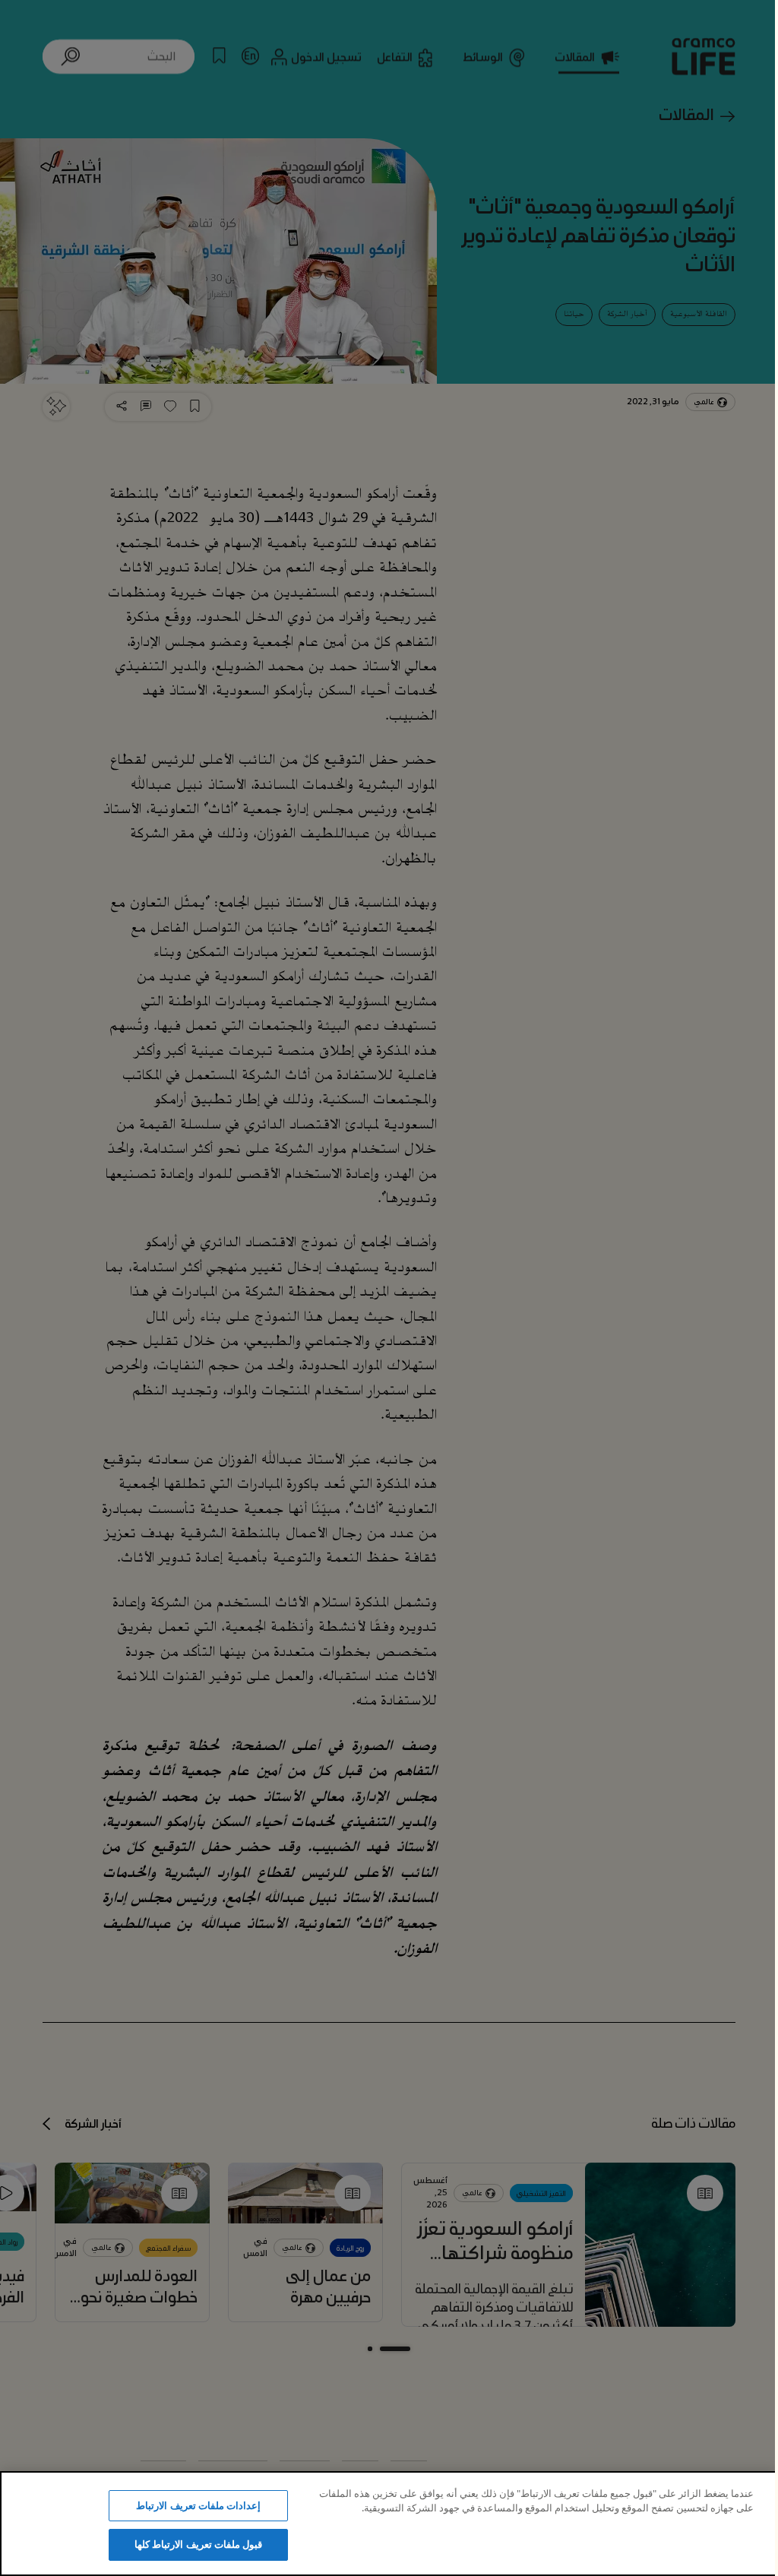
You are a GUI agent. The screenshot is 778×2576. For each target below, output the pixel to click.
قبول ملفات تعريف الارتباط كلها (198, 2544)
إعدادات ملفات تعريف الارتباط (198, 2505)
